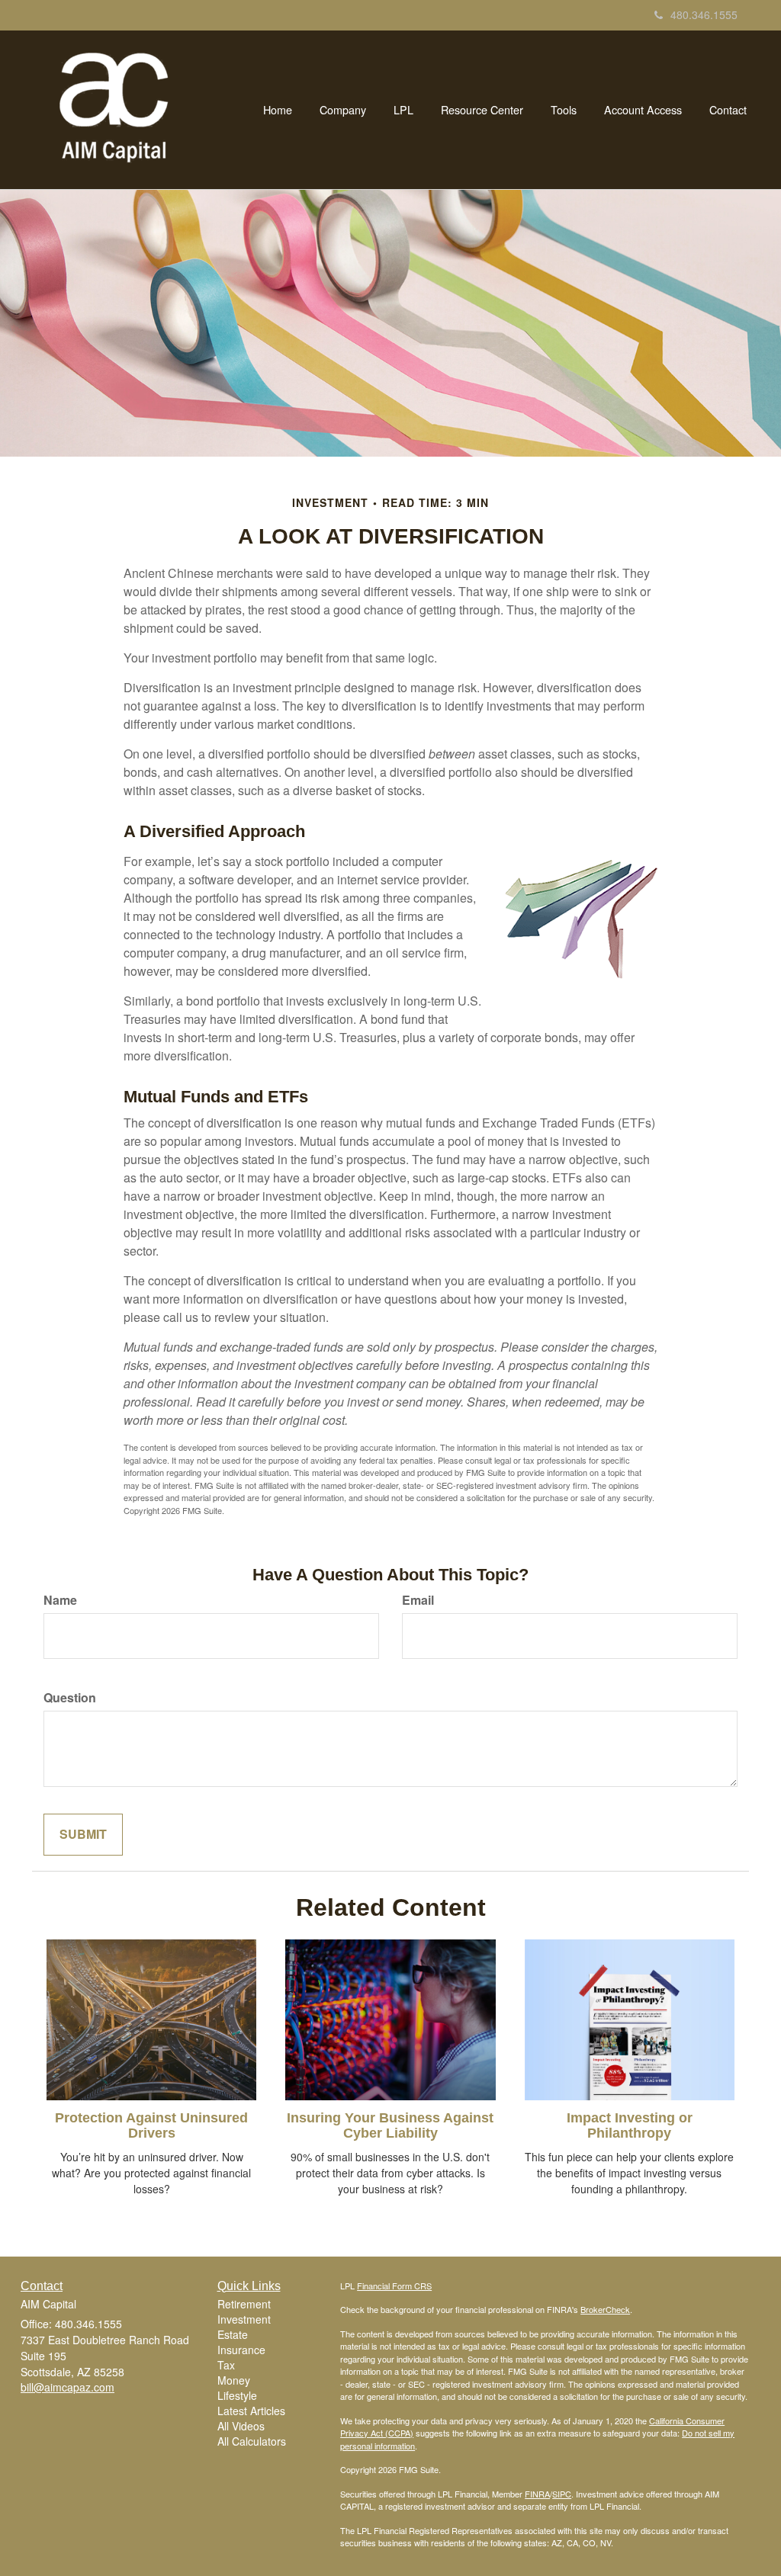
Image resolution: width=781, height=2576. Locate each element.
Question (70, 1698)
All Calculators (252, 2441)
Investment (244, 2319)
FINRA (537, 2494)
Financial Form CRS (394, 2286)
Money (234, 2380)
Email (418, 1600)
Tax (226, 2365)
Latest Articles (251, 2411)
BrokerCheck (605, 2309)
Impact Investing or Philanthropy (630, 2125)
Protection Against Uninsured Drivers (151, 2125)
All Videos (241, 2426)
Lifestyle (237, 2395)
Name (60, 1600)
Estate (233, 2334)
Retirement (244, 2304)
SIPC (562, 2494)
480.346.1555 (704, 14)
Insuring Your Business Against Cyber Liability (390, 2125)
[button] (343, 110)
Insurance (241, 2350)
